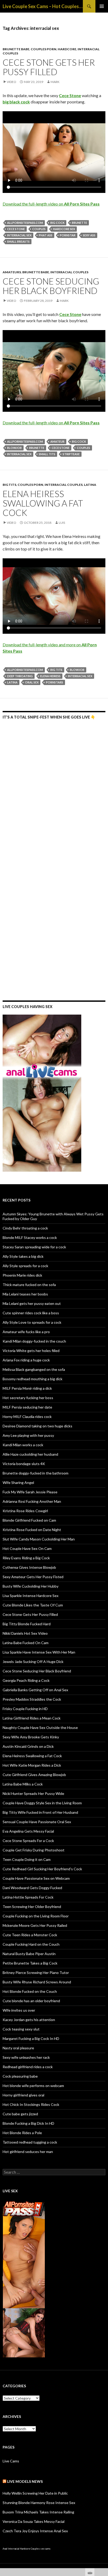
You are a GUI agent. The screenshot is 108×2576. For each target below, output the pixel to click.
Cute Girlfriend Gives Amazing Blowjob (34, 1775)
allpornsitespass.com (25, 223)
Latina (90, 485)
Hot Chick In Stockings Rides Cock (31, 2104)
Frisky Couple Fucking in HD (25, 1709)
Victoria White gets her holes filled (31, 1351)
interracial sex (19, 235)
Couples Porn (44, 49)
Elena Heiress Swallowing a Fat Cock (43, 503)
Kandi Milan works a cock (23, 1445)
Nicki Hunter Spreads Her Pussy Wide (33, 1793)
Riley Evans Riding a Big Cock (26, 1558)
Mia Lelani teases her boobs (25, 1294)
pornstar (68, 235)
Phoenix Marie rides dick (22, 1275)
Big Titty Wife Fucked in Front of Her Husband (40, 1812)
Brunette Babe (16, 49)
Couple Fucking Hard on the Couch (31, 1944)
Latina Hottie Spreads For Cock (28, 1897)
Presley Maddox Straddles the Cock (32, 1699)
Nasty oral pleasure (18, 2048)
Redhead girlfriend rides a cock (28, 2067)
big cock (57, 223)
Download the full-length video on (51, 204)
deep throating (20, 676)
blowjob (14, 448)
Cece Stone (16, 229)
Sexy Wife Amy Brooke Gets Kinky (31, 1737)
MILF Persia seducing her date (27, 1407)
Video (12, 82)
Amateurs (12, 272)
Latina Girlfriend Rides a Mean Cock (32, 1718)
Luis (62, 523)
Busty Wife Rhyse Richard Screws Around (37, 1982)
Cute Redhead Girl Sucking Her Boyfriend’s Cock (42, 1869)
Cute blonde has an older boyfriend (31, 2001)
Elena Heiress (50, 676)
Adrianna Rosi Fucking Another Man (32, 1501)
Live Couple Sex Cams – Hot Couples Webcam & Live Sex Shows (43, 6)
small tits (47, 454)
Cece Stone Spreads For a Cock (28, 1841)
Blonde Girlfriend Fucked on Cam (29, 1520)
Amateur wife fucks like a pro (26, 1332)
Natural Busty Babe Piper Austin (29, 1954)
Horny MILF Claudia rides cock (27, 1417)
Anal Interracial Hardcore (16, 2549)
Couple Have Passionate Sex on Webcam (36, 1878)
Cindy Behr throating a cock (25, 1228)
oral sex (32, 682)
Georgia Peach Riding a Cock (26, 1680)
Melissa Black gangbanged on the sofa (34, 1369)
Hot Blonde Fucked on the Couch (30, 1991)
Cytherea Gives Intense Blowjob (29, 1567)
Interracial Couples (69, 272)
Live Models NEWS (25, 2481)
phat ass (46, 235)
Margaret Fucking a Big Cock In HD (31, 2038)
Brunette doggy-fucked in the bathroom (36, 1473)
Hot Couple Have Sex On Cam (27, 1548)
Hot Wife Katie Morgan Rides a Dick (32, 1765)
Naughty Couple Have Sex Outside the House (40, 1727)
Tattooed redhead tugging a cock (30, 2142)
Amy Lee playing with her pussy (28, 1435)
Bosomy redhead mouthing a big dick (33, 1379)
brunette (79, 223)
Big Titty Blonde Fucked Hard (27, 1624)
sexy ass (89, 235)
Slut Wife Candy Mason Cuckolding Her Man (39, 1539)
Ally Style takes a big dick (23, 1256)
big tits (56, 670)
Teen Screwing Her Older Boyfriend (32, 1907)
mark (55, 82)
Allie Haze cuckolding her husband (30, 1454)
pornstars (55, 682)
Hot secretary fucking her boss (28, 1398)
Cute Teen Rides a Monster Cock (30, 1935)
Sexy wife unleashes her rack (26, 2057)
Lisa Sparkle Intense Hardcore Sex (31, 1596)
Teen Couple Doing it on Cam (27, 1859)
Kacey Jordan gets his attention (29, 2020)
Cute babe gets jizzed (20, 2114)
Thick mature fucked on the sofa (29, 1285)
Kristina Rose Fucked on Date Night (32, 1530)
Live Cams (11, 2461)
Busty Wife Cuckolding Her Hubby (31, 1586)
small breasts (18, 241)
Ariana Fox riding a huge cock (26, 1360)
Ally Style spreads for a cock (25, 1266)
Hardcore (67, 49)
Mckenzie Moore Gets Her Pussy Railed (35, 1925)
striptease (71, 454)
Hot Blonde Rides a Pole (22, 2133)
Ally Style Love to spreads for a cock (32, 1322)
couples (39, 229)
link (103, 2494)
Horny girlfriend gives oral (23, 2095)
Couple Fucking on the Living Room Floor (36, 1916)
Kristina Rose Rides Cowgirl (25, 1511)
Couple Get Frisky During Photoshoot (34, 1850)
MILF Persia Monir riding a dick (27, 1388)
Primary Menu (102, 6)
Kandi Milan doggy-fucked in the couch (34, 1341)
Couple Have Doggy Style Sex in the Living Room (42, 1803)
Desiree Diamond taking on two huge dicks (37, 1426)
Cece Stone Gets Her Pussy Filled (49, 67)
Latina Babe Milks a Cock (23, 1784)
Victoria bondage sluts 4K (24, 1464)
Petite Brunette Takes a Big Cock (30, 1963)
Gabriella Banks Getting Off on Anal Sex (35, 1690)
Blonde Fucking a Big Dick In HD (28, 2123)
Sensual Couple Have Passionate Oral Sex (37, 1822)
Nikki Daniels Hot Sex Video (25, 1633)
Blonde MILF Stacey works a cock (30, 1237)
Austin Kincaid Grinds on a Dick (28, 1746)
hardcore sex (64, 229)
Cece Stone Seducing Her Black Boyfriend (51, 286)
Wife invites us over (19, 2010)
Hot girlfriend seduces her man (28, 2152)
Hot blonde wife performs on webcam (33, 2086)
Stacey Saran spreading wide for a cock (34, 1247)
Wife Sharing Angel (18, 1482)
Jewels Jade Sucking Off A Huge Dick (33, 1662)
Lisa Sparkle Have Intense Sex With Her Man (39, 1652)
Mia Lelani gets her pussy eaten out (32, 1303)
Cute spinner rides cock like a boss (31, 1313)
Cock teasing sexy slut (21, 2029)
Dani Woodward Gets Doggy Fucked (32, 1888)
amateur (57, 441)
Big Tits (9, 485)
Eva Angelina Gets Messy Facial (28, 1831)
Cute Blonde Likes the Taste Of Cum (33, 1605)
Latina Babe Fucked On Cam (26, 1643)
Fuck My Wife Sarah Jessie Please (30, 1492)
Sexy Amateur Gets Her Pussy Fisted (33, 1577)
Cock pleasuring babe (20, 2076)
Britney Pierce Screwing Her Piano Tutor (36, 1973)
